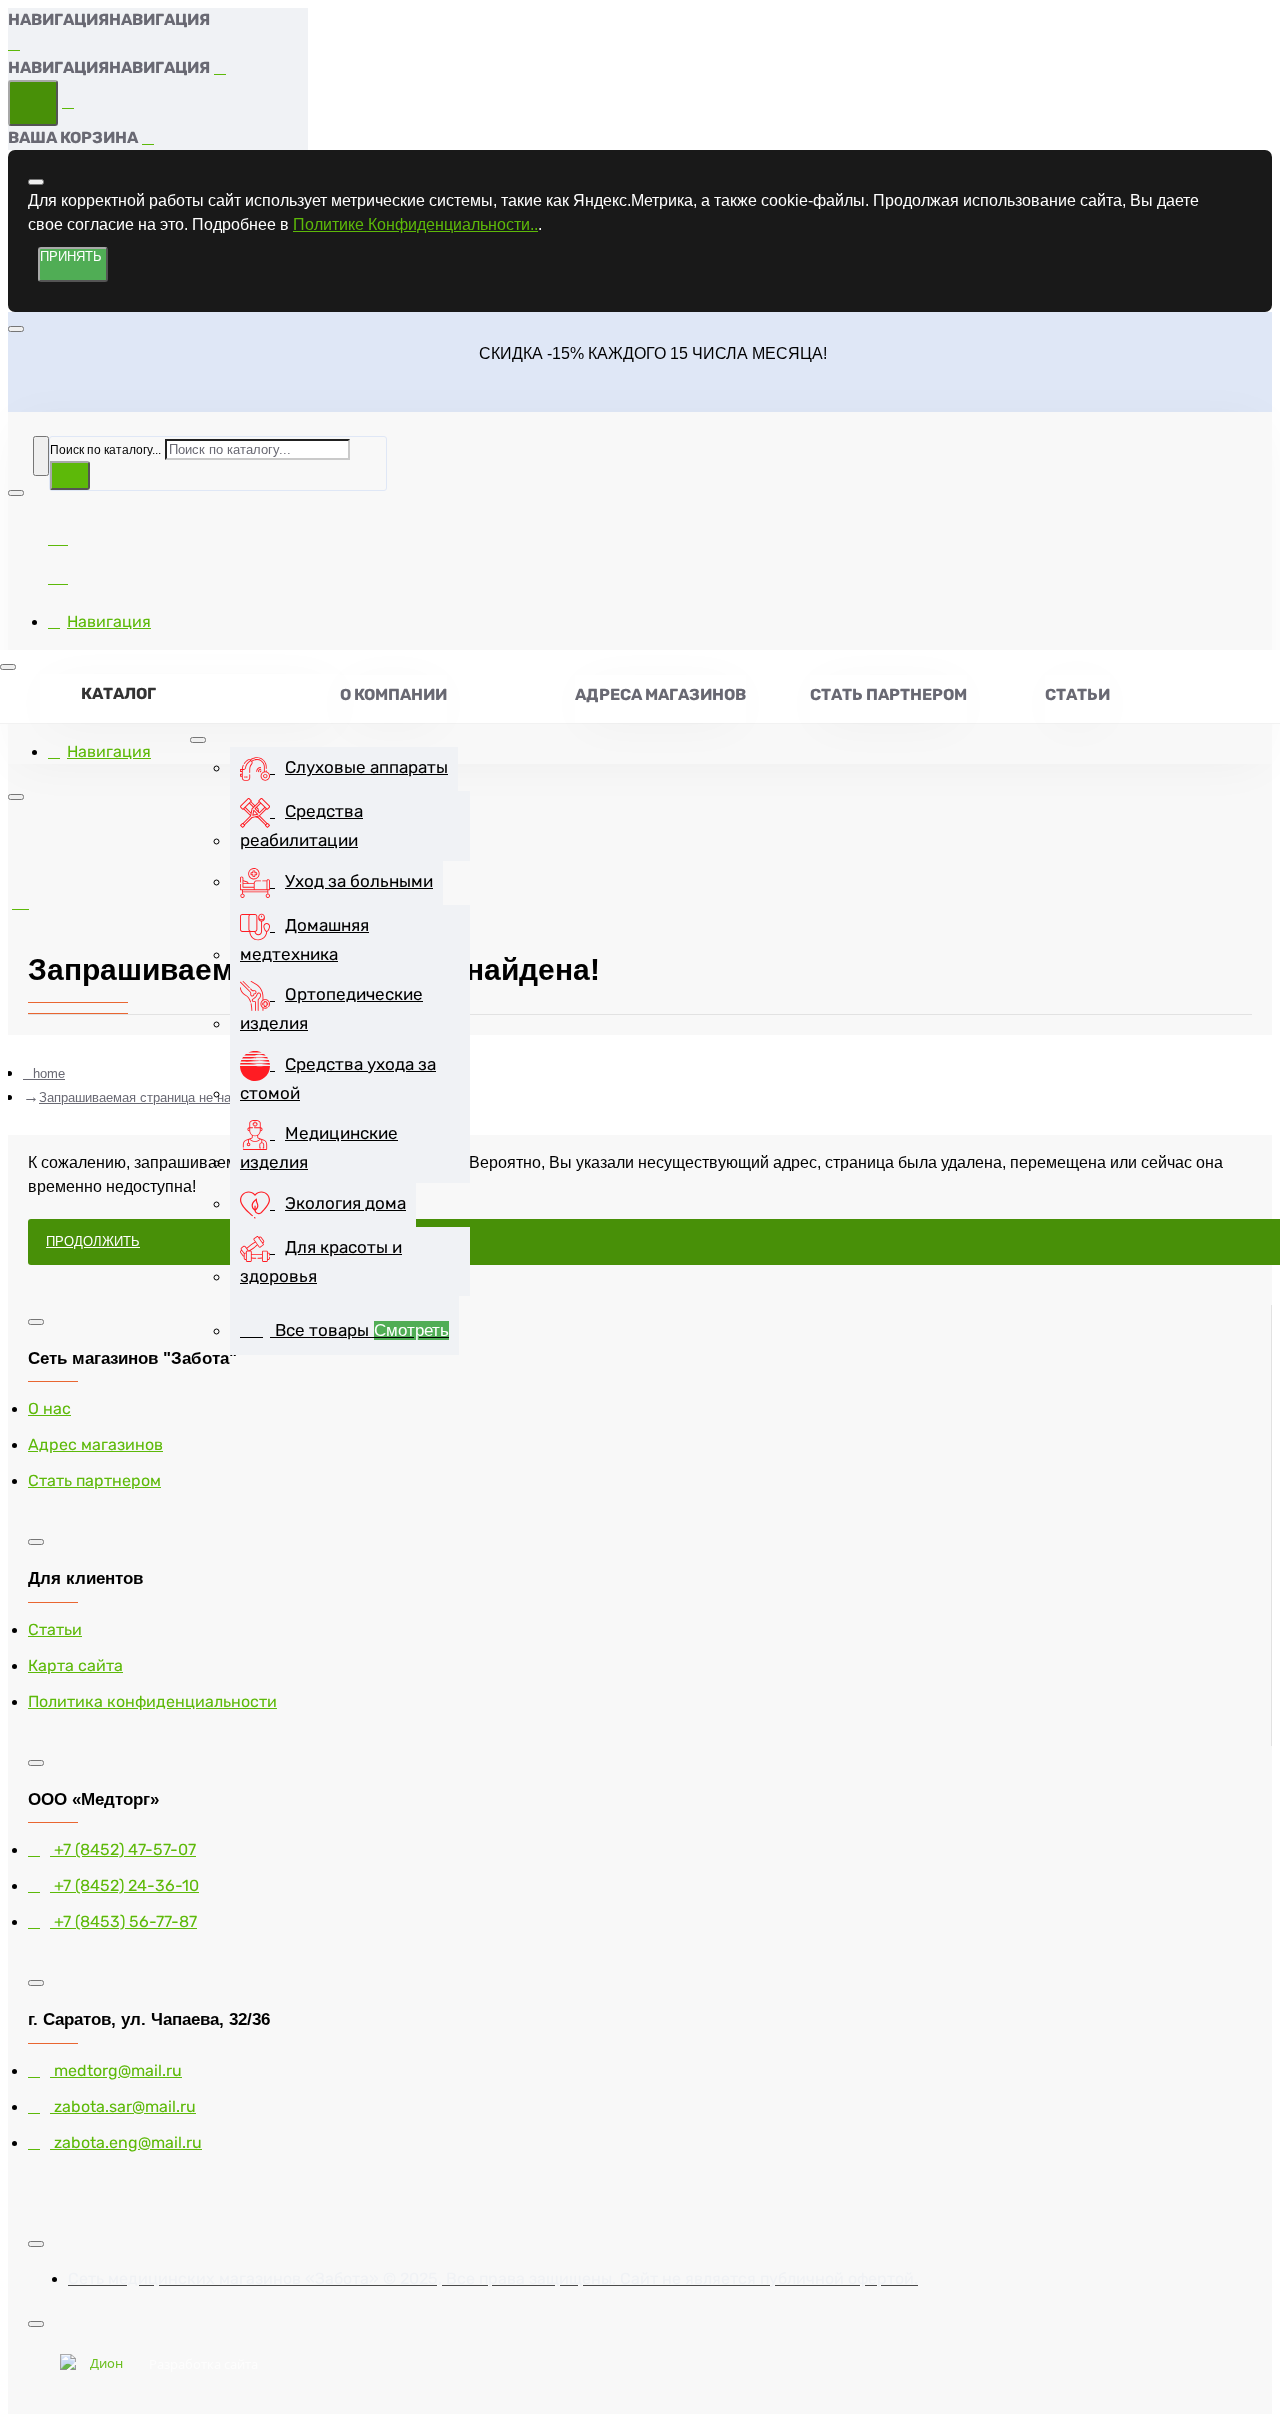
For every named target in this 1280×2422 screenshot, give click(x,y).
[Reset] (33, 103)
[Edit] (36, 182)
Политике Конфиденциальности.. (415, 224)
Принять (71, 256)
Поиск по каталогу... (105, 450)
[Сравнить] (58, 535)
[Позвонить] (58, 574)
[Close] (15, 44)
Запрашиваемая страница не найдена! (155, 1097)
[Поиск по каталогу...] (41, 456)
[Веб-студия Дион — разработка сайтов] (98, 2365)
